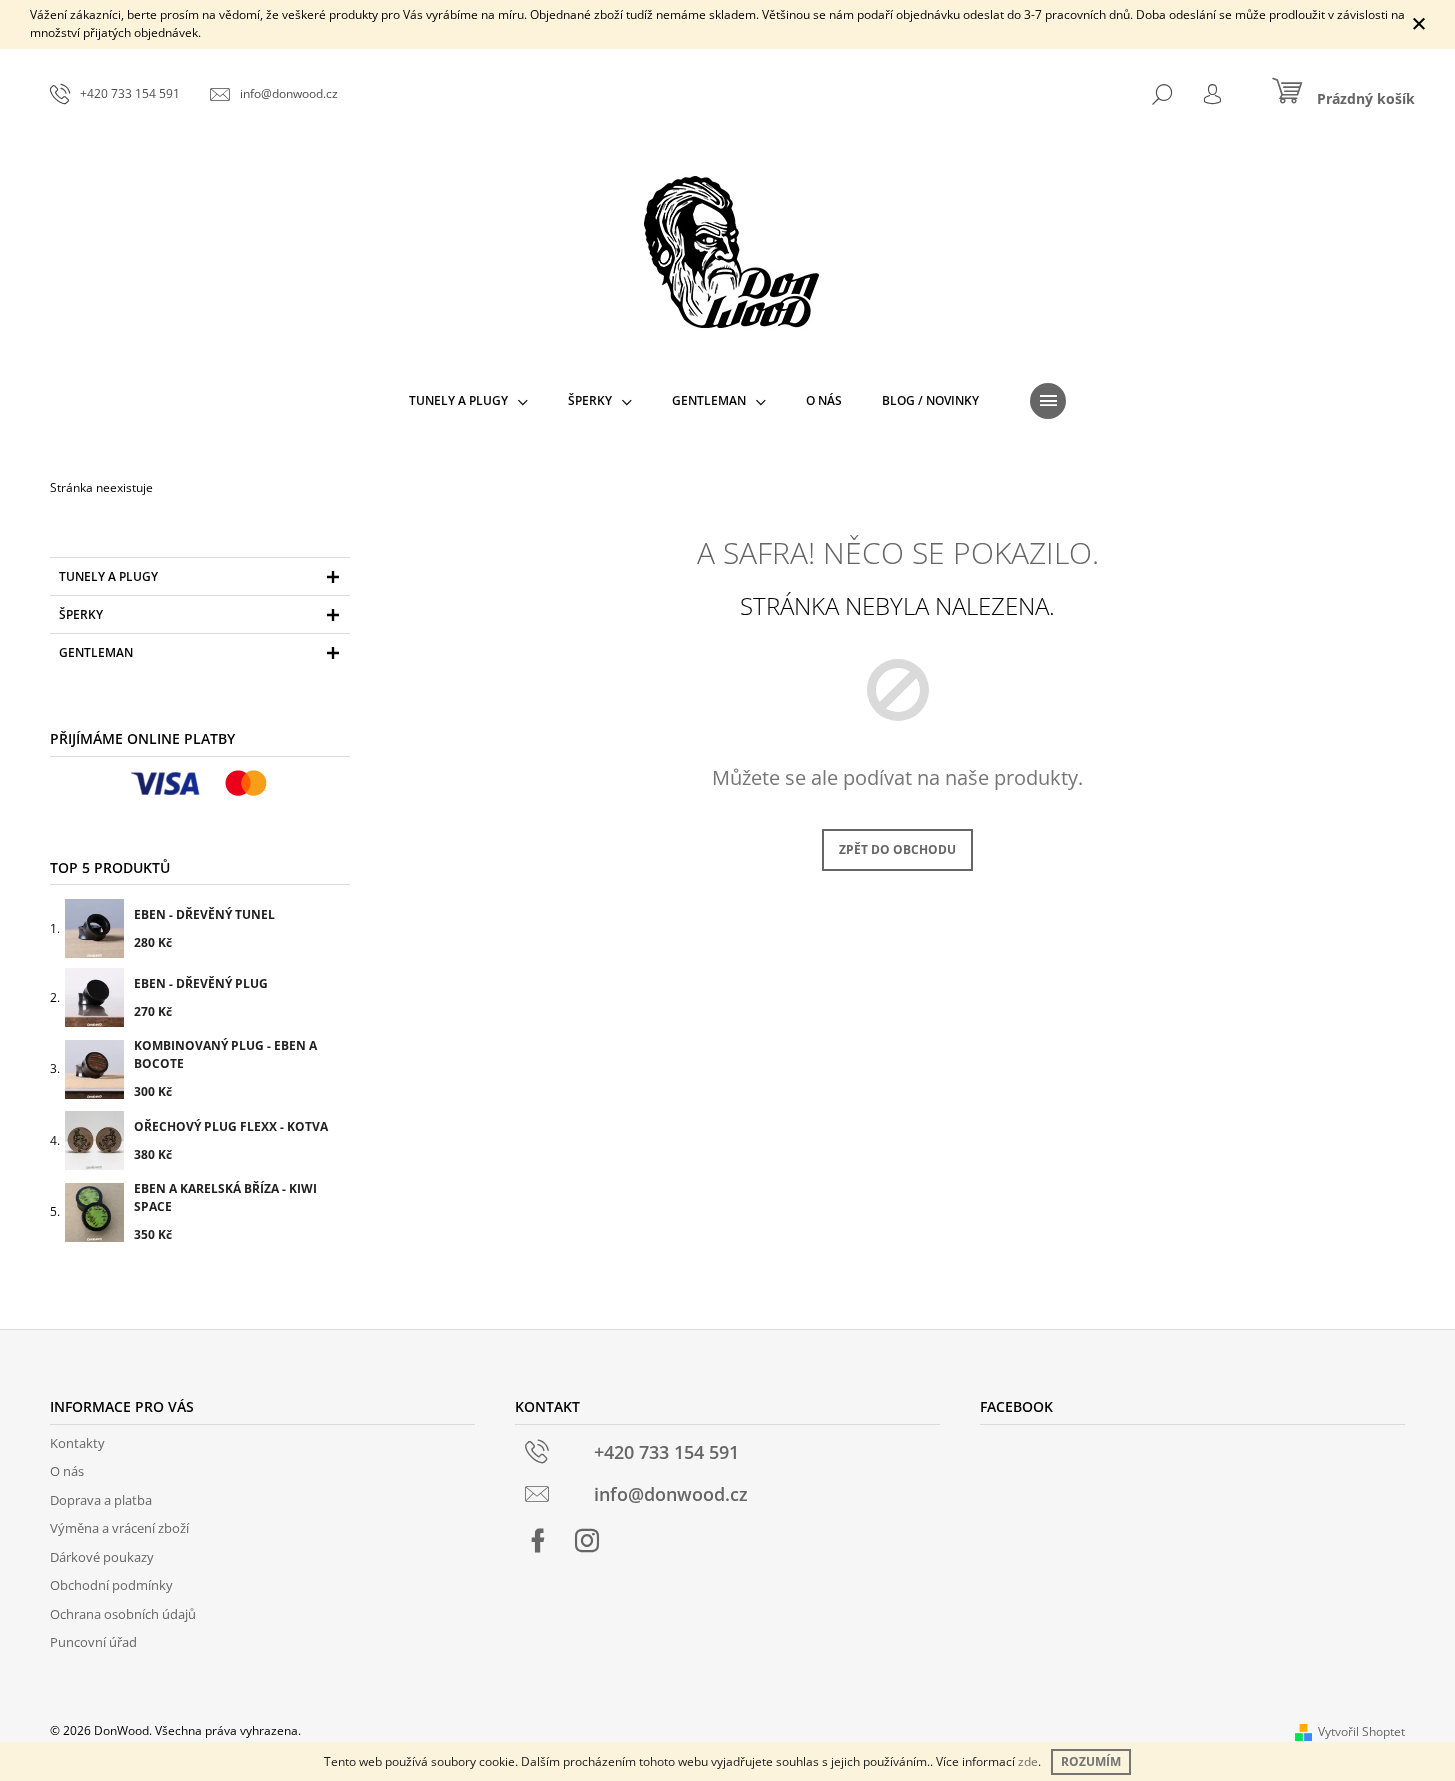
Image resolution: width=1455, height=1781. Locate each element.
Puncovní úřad (93, 1642)
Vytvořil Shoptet (1361, 1731)
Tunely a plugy (108, 576)
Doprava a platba (101, 1500)
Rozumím (1091, 1761)
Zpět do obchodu (897, 849)
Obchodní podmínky (111, 1585)
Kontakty (77, 1443)
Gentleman (96, 652)
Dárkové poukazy (102, 1557)
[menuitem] (468, 401)
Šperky (81, 614)
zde (1028, 1761)
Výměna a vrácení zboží (119, 1528)
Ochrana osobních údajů (123, 1614)
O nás (67, 1471)
